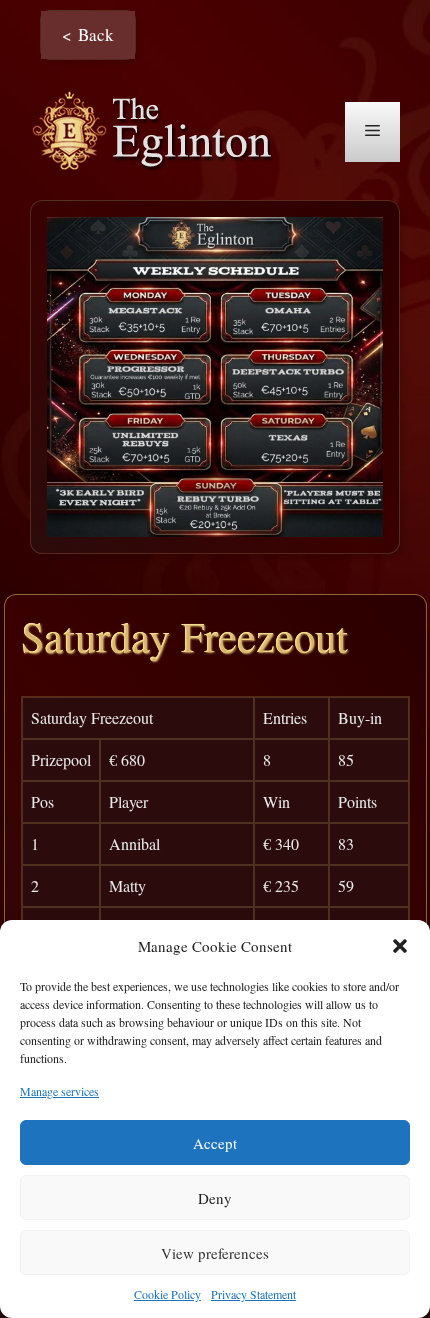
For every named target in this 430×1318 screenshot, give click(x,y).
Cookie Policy (167, 1294)
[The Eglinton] (157, 129)
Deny (215, 1198)
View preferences (215, 1253)
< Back (88, 34)
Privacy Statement (253, 1294)
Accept (215, 1143)
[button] (400, 946)
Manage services (59, 1091)
